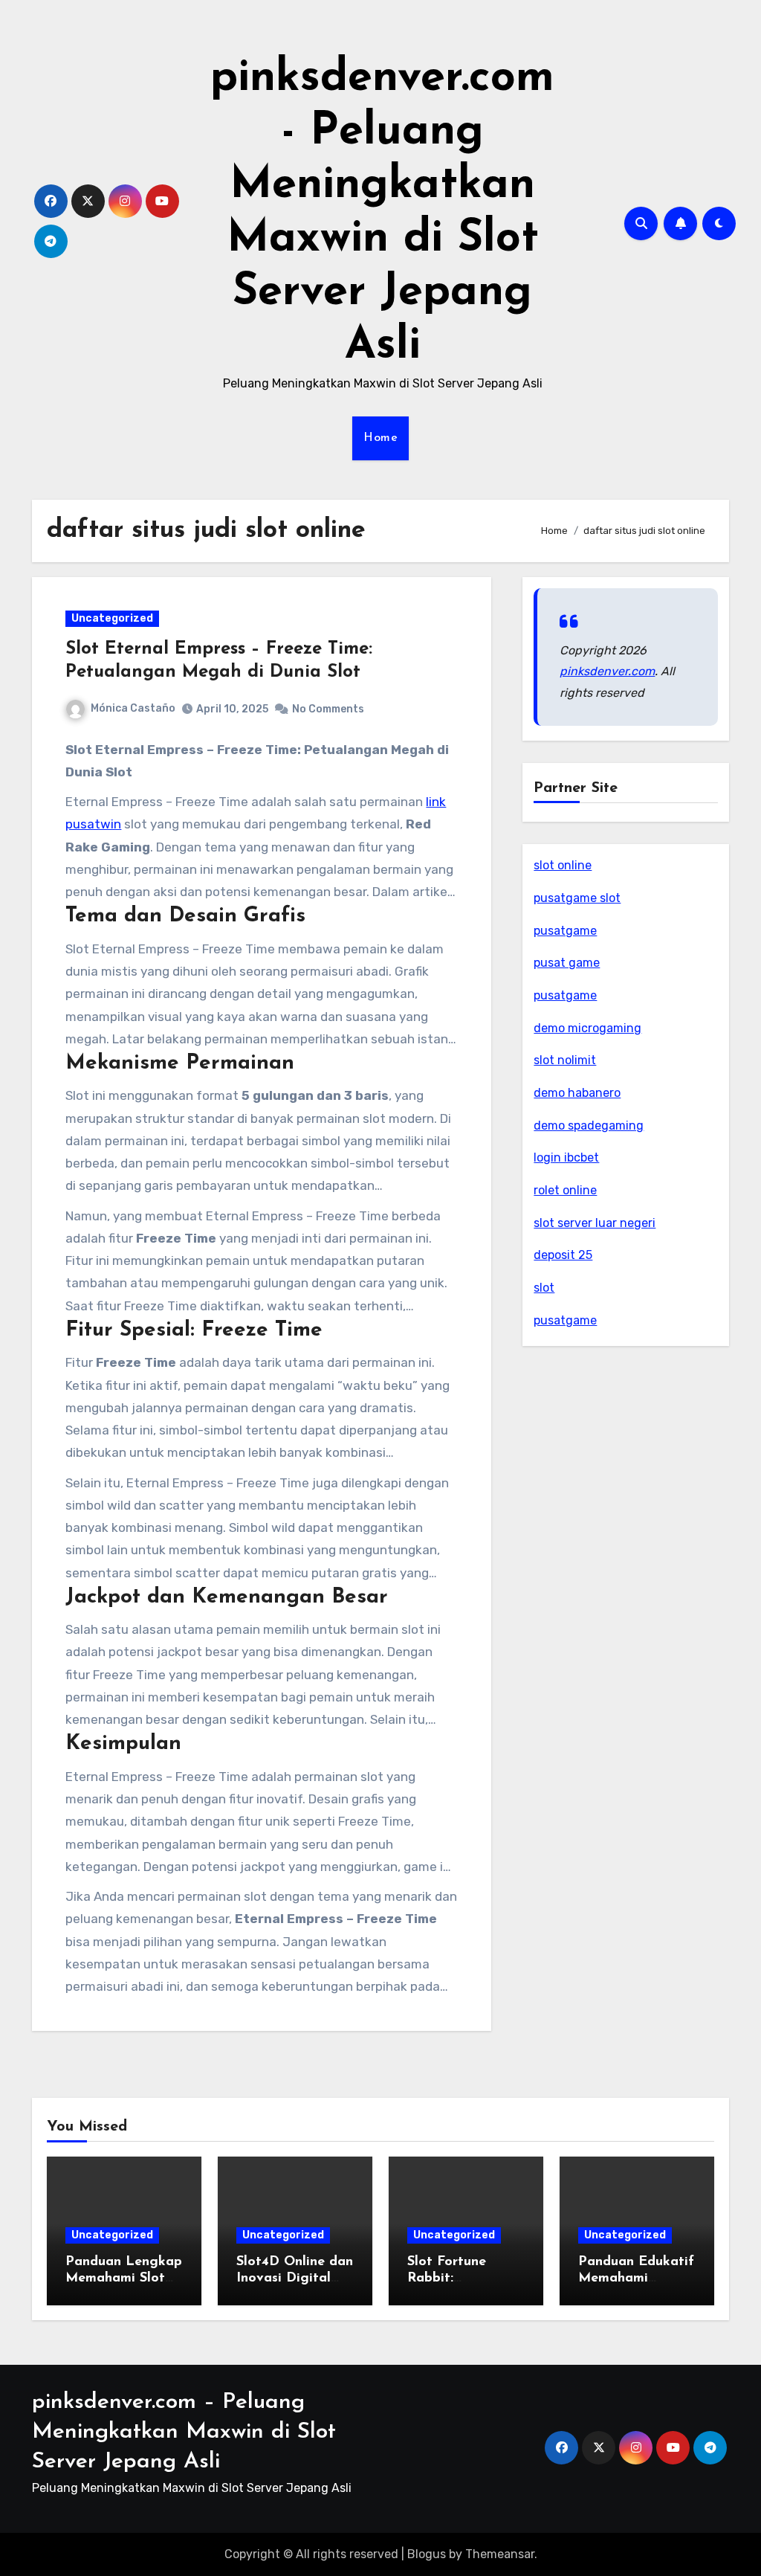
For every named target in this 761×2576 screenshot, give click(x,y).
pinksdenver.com (607, 671)
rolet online (565, 1190)
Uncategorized (112, 618)
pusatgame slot (577, 898)
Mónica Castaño (133, 708)
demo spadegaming (589, 1126)
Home (380, 438)
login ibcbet (566, 1157)
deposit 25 (563, 1255)
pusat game (567, 963)
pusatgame (565, 931)
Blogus (427, 2554)
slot (544, 1288)
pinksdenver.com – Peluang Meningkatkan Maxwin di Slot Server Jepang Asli (184, 2432)
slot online (563, 865)
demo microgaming (587, 1028)
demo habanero (577, 1093)
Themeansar (500, 2554)
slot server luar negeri (595, 1223)
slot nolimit (565, 1060)
